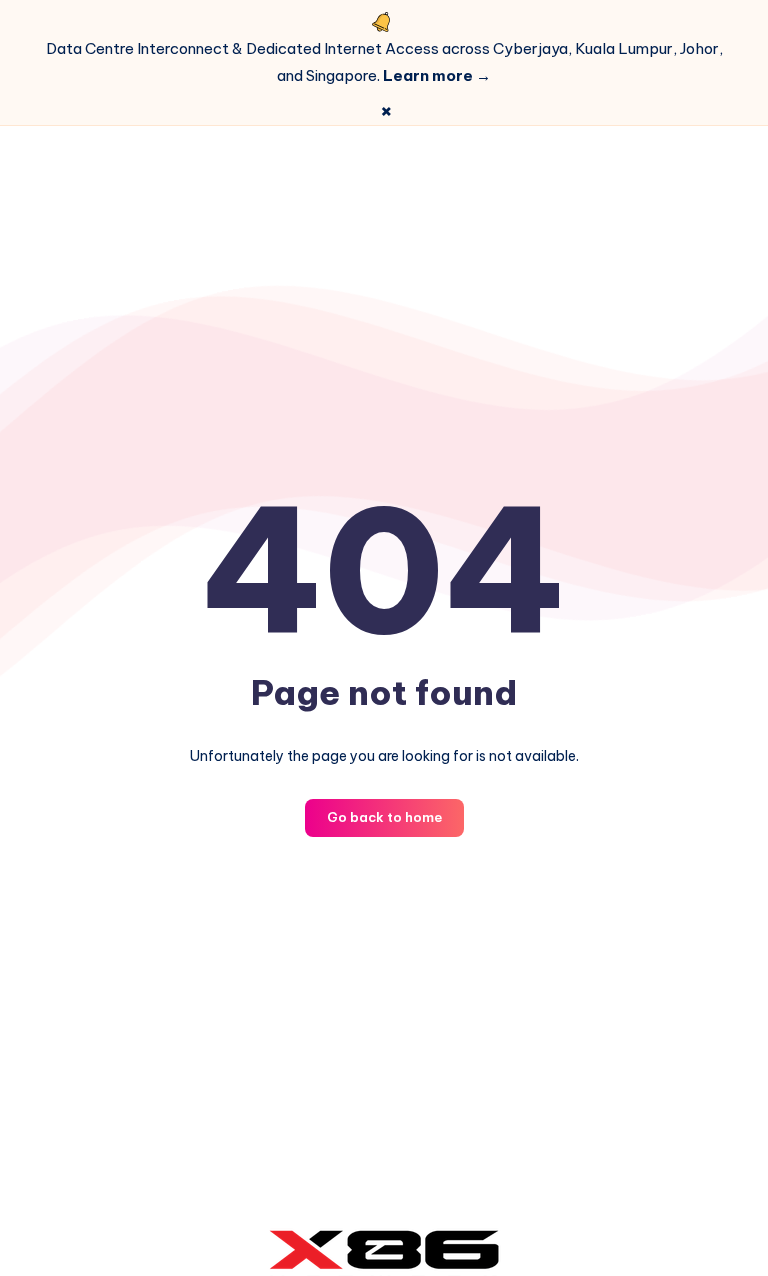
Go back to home (384, 817)
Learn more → (437, 75)
